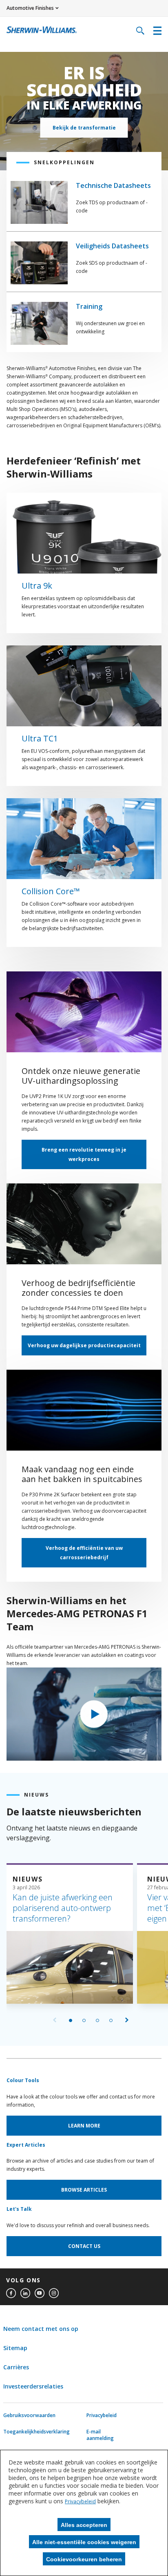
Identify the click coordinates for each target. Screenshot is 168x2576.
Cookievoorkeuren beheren (84, 2559)
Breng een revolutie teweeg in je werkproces (84, 1154)
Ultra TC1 (40, 739)
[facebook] (11, 2293)
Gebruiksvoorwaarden (23, 2415)
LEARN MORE (84, 2126)
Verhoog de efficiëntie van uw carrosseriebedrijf (84, 1553)
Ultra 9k (37, 586)
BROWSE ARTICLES (84, 2190)
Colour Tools (23, 2080)
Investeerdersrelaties (33, 2386)
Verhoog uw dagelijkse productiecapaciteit (84, 1345)
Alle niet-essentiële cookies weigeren (84, 2542)
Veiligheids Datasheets (112, 246)
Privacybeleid (102, 2415)
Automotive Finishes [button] (30, 8)
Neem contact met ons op (41, 2329)
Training (89, 306)
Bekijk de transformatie (84, 128)
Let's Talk (19, 2209)
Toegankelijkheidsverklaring (23, 2432)
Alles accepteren (84, 2525)
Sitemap (15, 2348)
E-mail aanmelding (100, 2435)
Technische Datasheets (113, 185)
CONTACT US (84, 2246)
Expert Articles (26, 2145)
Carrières (16, 2367)
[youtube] (40, 2293)
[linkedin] (25, 2293)
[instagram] (54, 2293)
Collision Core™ (51, 891)
